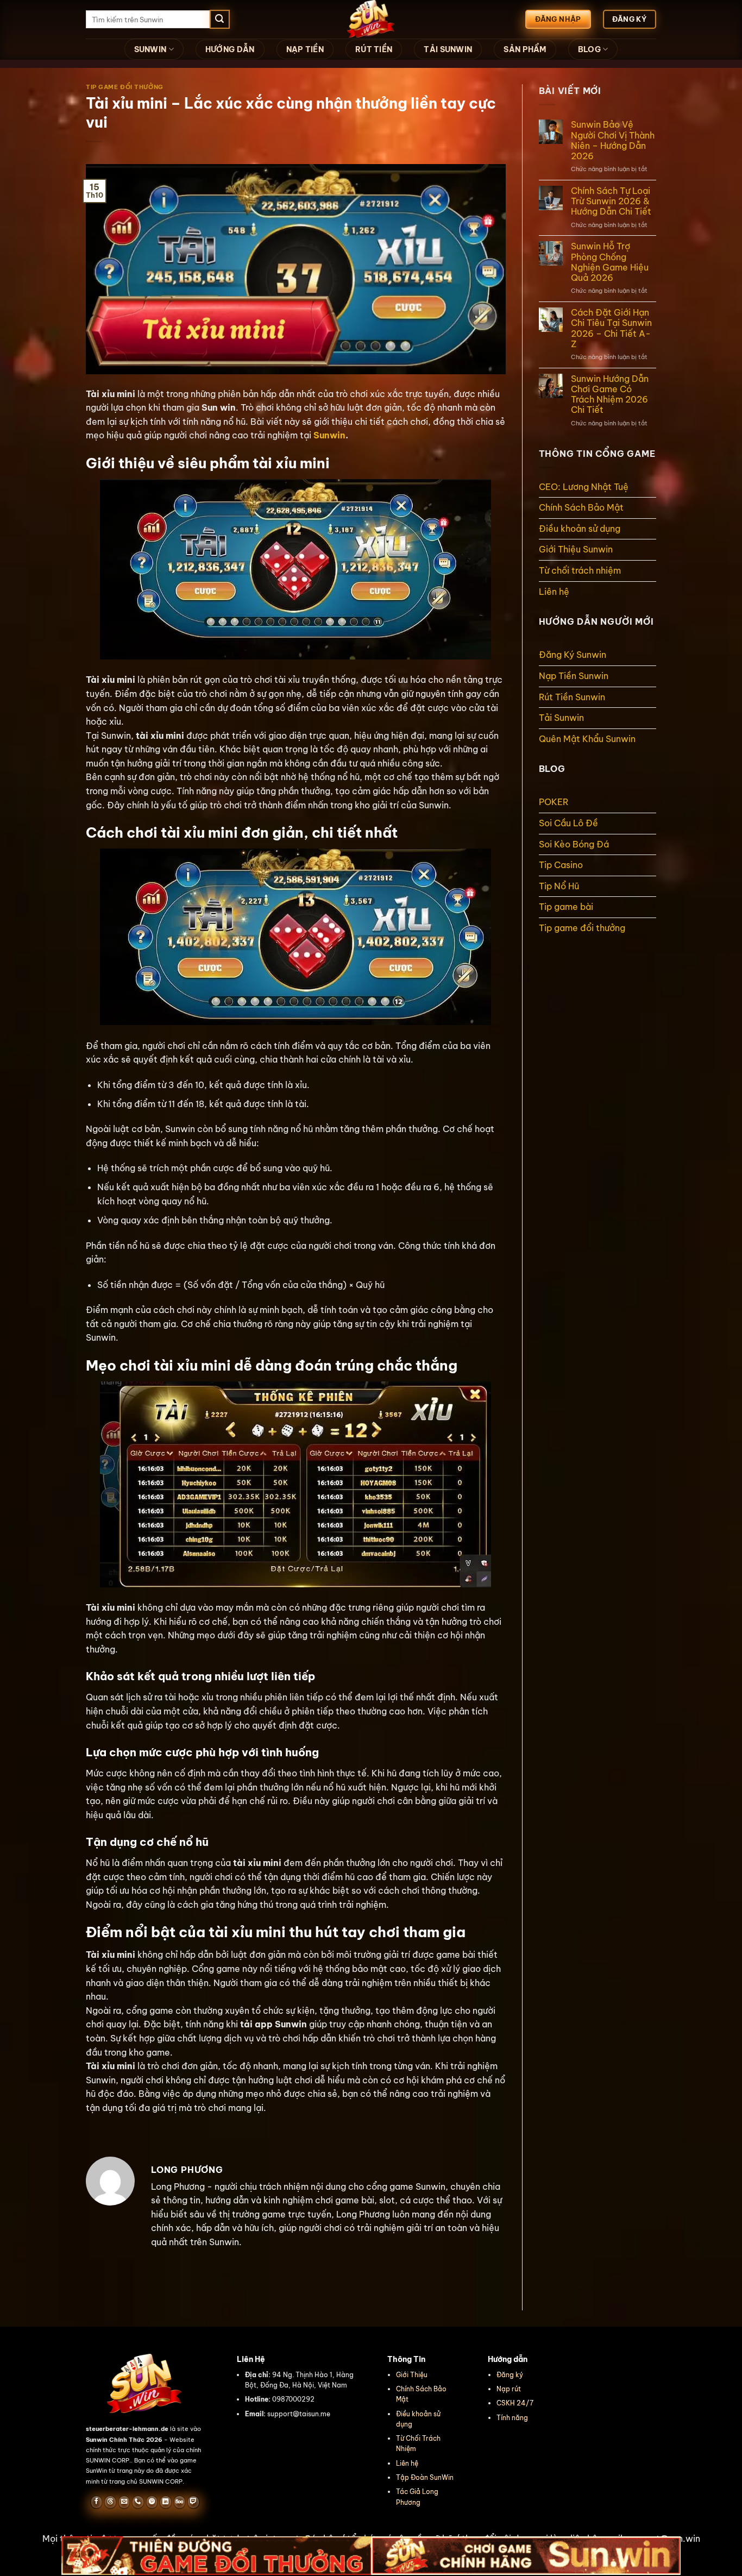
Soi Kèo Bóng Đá (574, 844)
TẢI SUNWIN (448, 49)
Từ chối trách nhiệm (580, 570)
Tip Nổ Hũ (559, 886)
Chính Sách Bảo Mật (581, 507)
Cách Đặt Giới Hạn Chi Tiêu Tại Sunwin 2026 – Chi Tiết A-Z (611, 328)
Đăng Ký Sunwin (573, 655)
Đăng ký (510, 2375)
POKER (554, 802)
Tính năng (512, 2418)
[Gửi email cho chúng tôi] (124, 2502)
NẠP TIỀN (305, 49)
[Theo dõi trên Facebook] (96, 2502)
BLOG (589, 49)
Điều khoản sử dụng (580, 529)
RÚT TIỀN (374, 49)
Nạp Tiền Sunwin (574, 676)
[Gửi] (219, 20)
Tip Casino (561, 865)
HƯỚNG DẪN (230, 49)
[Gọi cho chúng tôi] (138, 2502)
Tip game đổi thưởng (125, 87)
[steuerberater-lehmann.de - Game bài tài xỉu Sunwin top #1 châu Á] (371, 19)
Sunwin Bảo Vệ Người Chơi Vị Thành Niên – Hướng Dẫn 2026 (613, 140)
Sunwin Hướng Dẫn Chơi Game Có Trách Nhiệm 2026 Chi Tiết (610, 395)
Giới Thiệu (412, 2375)
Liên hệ (554, 592)
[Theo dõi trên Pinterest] (152, 2502)
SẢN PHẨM (525, 49)
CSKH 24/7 (515, 2403)
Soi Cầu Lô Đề (568, 823)
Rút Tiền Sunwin (572, 697)
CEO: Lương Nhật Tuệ (584, 487)
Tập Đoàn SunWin (425, 2477)
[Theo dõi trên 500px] (180, 2502)
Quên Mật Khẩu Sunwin (587, 739)
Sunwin (329, 435)
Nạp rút (509, 2389)
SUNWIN (150, 49)
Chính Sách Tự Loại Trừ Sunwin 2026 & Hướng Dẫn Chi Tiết (611, 201)
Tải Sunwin (561, 718)
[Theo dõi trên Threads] (110, 2502)
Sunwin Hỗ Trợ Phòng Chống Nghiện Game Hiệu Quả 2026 (610, 262)
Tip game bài (566, 907)
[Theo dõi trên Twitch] (193, 2502)
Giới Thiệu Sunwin (577, 549)
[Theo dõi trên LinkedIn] (165, 2502)
